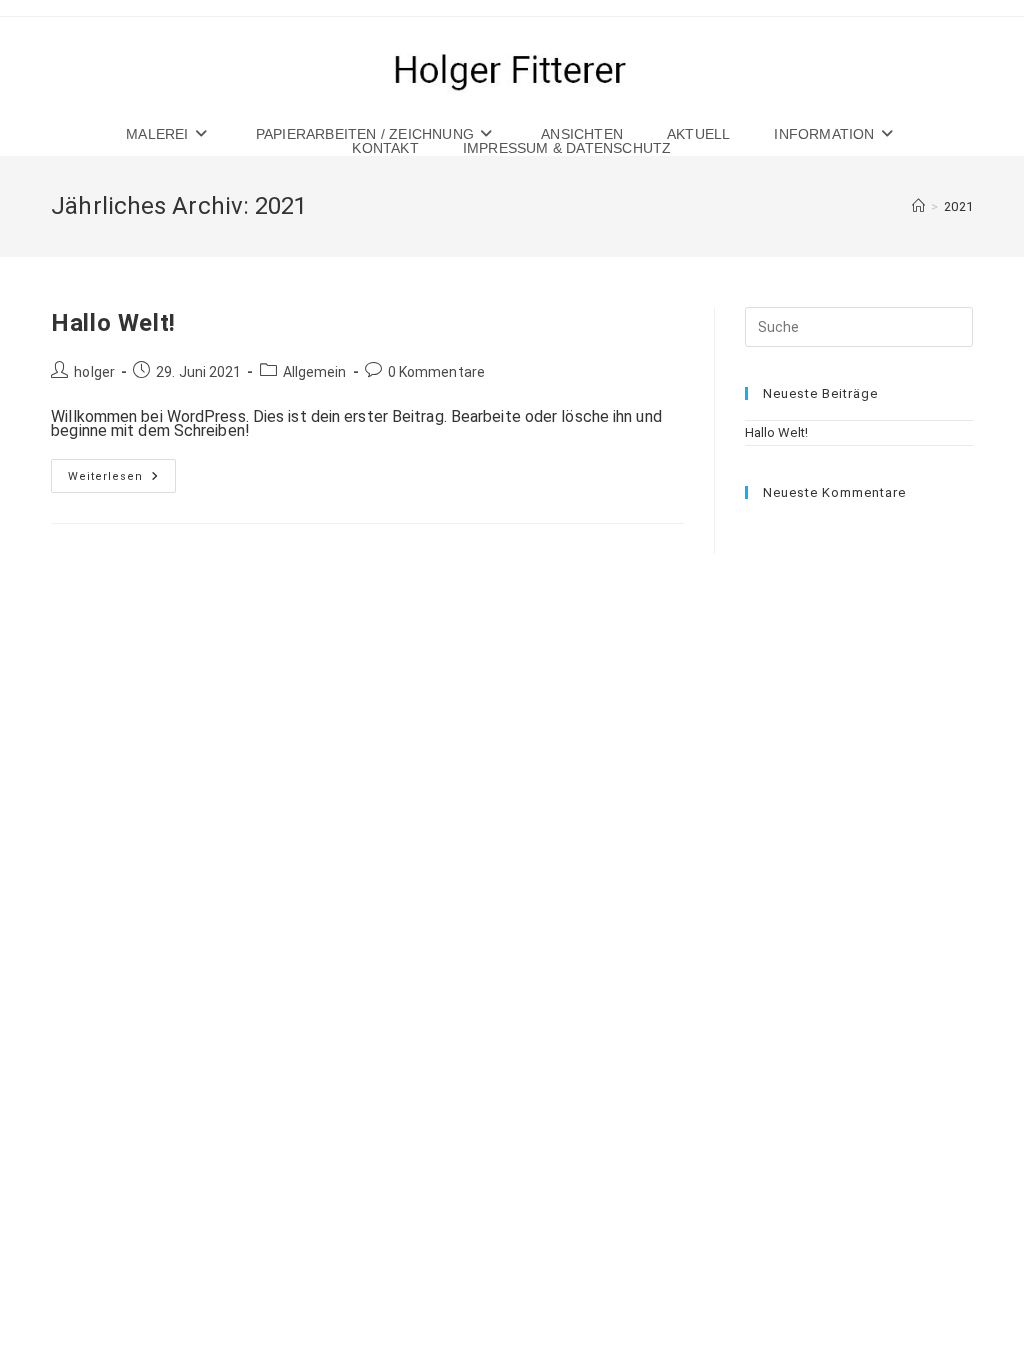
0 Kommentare (436, 372)
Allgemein (315, 372)
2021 (958, 206)
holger (94, 372)
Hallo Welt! (113, 323)
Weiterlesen (122, 480)
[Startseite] (918, 206)
